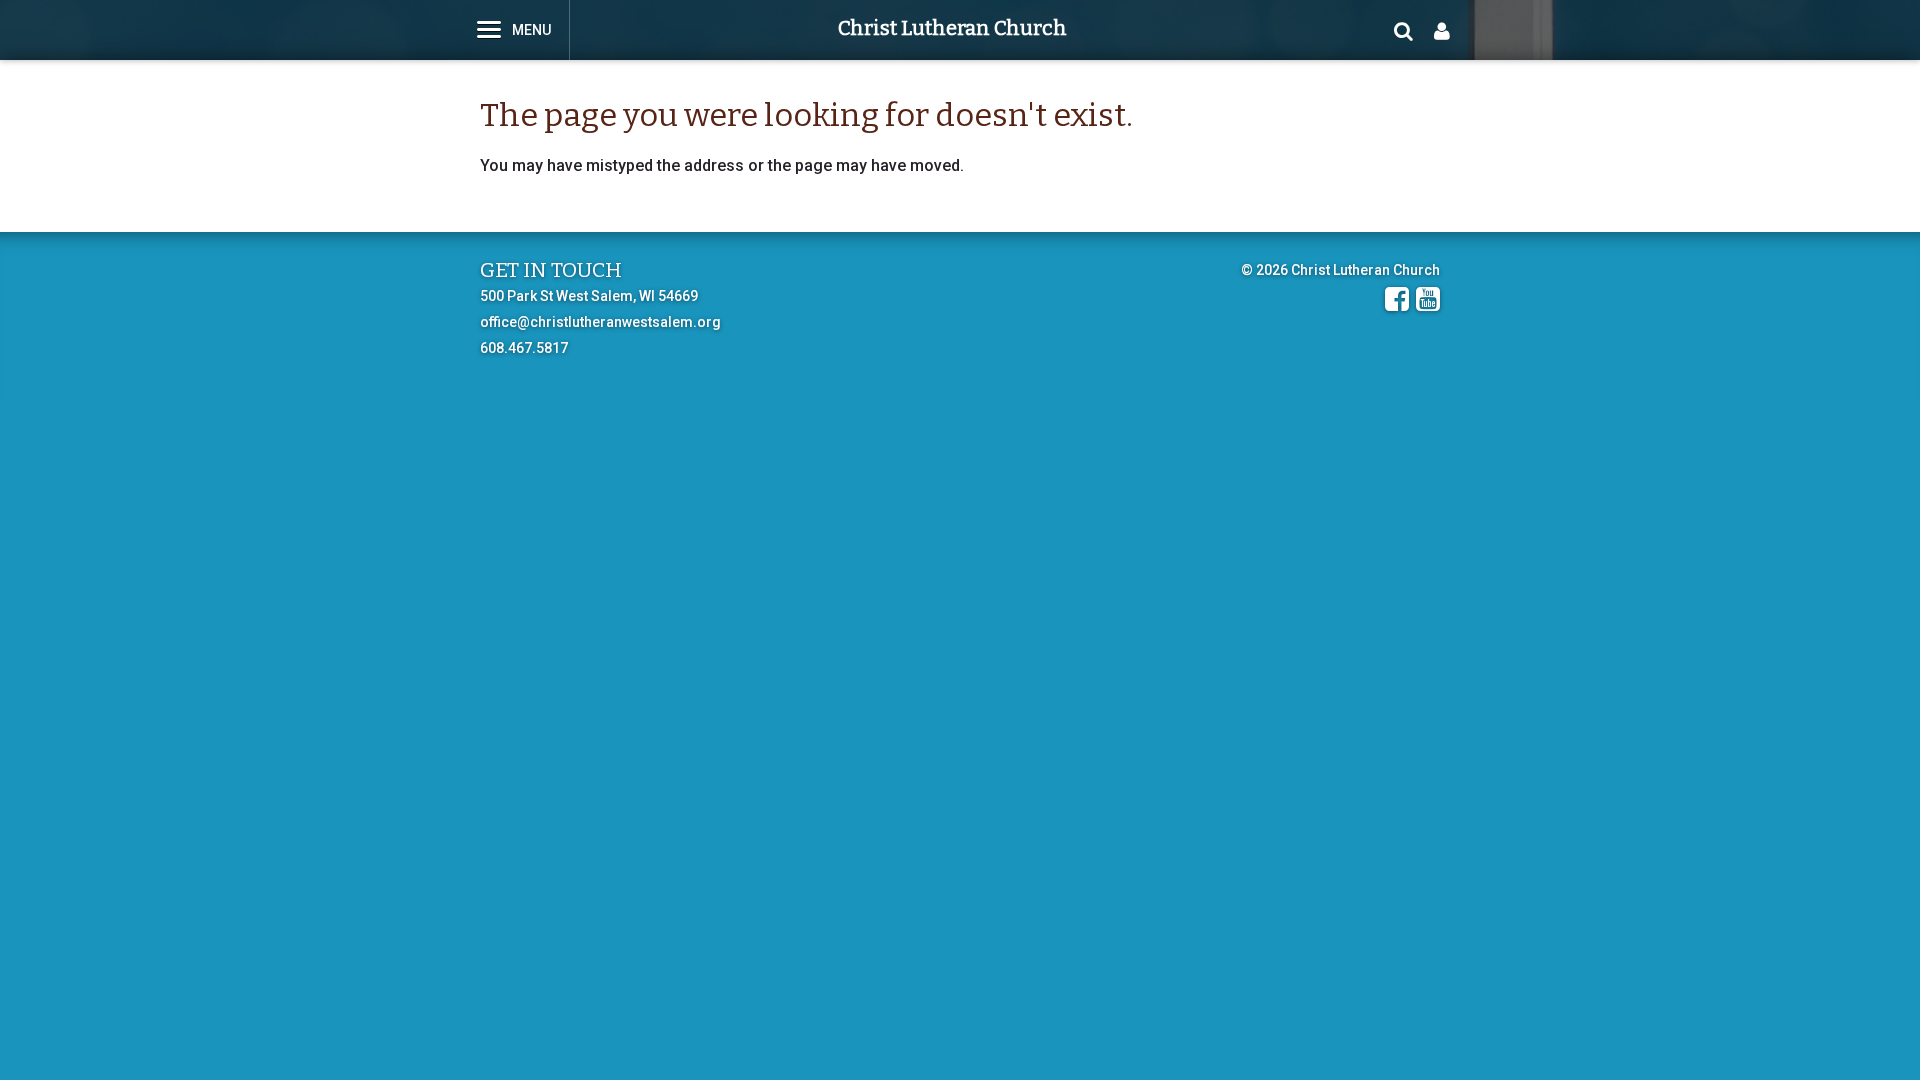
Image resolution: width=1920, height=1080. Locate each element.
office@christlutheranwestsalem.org (600, 322)
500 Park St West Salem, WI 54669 (589, 296)
